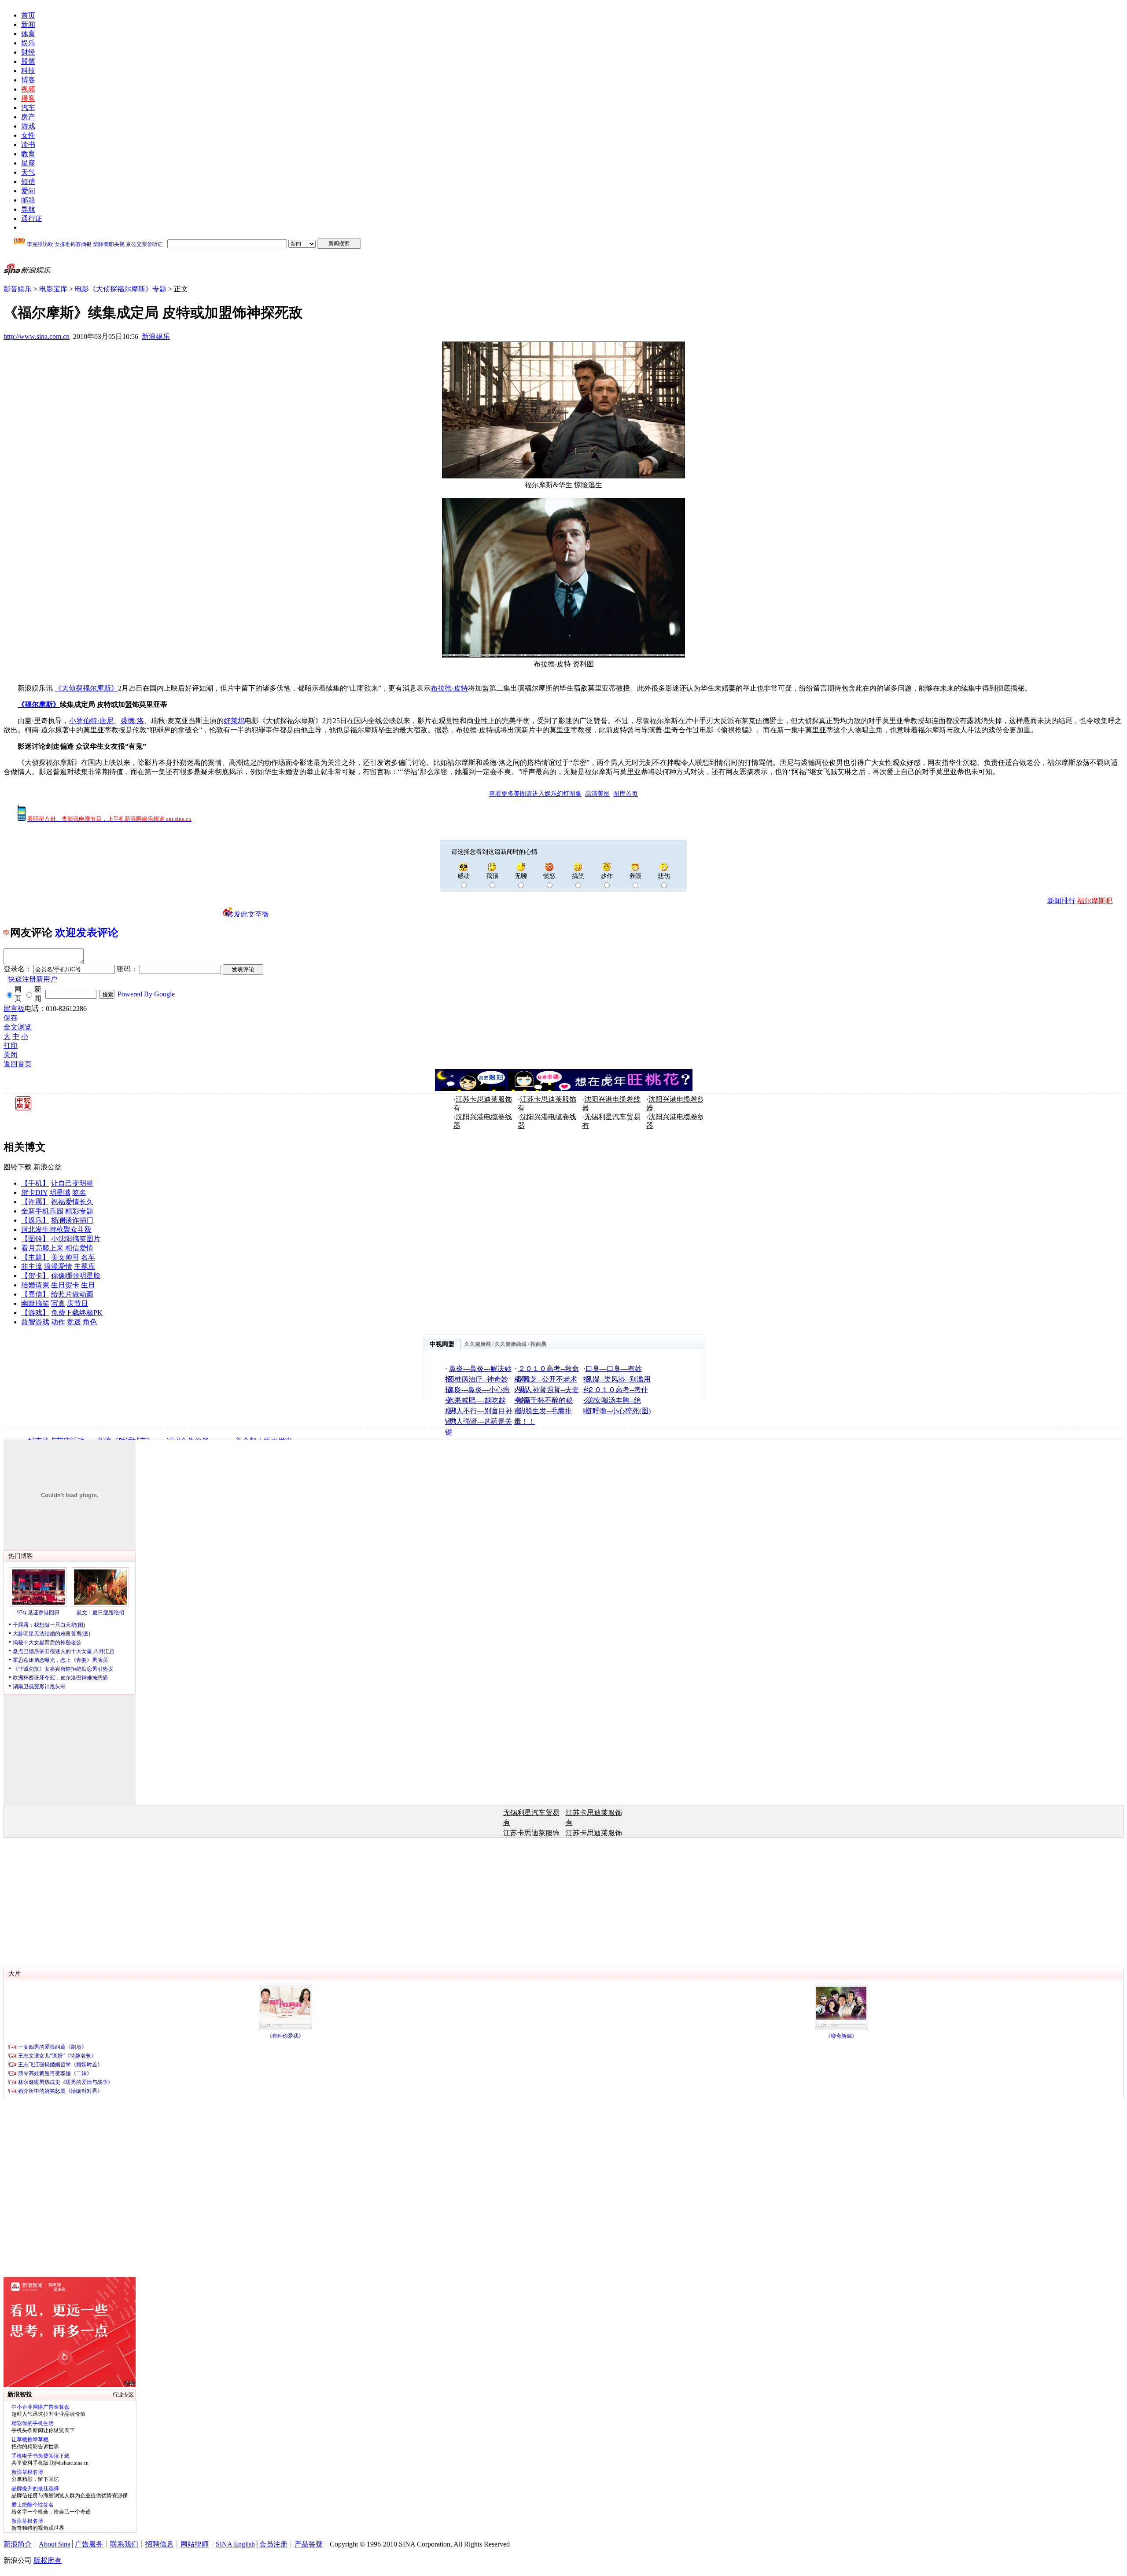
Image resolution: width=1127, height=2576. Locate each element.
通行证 (32, 219)
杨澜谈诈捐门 (72, 1220)
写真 (58, 1303)
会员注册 (273, 2544)
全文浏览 (18, 1027)
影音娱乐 (18, 289)
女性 (28, 135)
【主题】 (35, 1257)
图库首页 (626, 794)
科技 (28, 71)
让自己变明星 (72, 1183)
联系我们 (124, 2544)
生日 (88, 1285)
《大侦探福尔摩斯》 (86, 688)
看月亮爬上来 (42, 1248)
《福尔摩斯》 (39, 704)
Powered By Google (146, 994)
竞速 (74, 1322)
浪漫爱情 (58, 1266)
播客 (28, 98)
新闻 (28, 24)
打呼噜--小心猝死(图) (618, 1411)
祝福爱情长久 (72, 1202)
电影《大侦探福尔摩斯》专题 (121, 289)
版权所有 (48, 2560)
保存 (11, 1018)
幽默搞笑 (35, 1303)
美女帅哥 (65, 1257)
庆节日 (77, 1303)
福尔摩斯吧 (1095, 901)
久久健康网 (478, 1344)
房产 (28, 117)
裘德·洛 (132, 721)
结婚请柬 (35, 1285)
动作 (58, 1322)
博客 (28, 80)
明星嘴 (60, 1192)
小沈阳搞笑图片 (76, 1239)
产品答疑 (309, 2544)
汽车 (28, 108)
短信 (28, 182)
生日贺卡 (65, 1285)
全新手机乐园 (42, 1211)
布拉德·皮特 (449, 688)
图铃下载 (18, 1167)
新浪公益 (48, 1167)
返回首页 (18, 1064)
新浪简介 (18, 2544)
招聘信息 (159, 2544)
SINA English (235, 2544)
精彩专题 (79, 1211)
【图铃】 (35, 1239)
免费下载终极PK (77, 1313)
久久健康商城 (511, 1344)
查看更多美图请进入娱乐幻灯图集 (535, 794)
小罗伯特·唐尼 (91, 721)
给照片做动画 (72, 1294)
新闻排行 (1061, 901)
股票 (28, 61)
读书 (28, 145)
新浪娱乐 (156, 336)
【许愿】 (35, 1202)
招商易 (538, 1344)
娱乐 (28, 43)
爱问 (28, 191)
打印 (11, 1045)
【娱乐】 (35, 1220)
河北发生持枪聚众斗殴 (56, 1229)
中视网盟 (442, 1344)
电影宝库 (53, 289)
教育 (28, 154)
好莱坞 (234, 721)
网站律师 (195, 2544)
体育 (28, 34)
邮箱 (28, 200)
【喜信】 (35, 1294)
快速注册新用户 (33, 979)
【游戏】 (35, 1313)
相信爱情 (79, 1248)
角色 (90, 1322)
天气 (28, 172)
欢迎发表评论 (87, 933)
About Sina (55, 2544)
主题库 (85, 1266)
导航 (28, 209)
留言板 (14, 1009)
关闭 (11, 1055)
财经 (28, 52)
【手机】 (35, 1183)
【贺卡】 (35, 1276)
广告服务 (89, 2544)
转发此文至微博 (248, 914)
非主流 (32, 1266)
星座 (28, 163)
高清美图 (597, 794)
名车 (88, 1257)
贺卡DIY (34, 1192)
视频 (28, 89)
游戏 (28, 126)
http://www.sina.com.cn (37, 336)
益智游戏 (35, 1322)
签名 (79, 1192)
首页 (28, 15)
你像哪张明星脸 (76, 1276)
